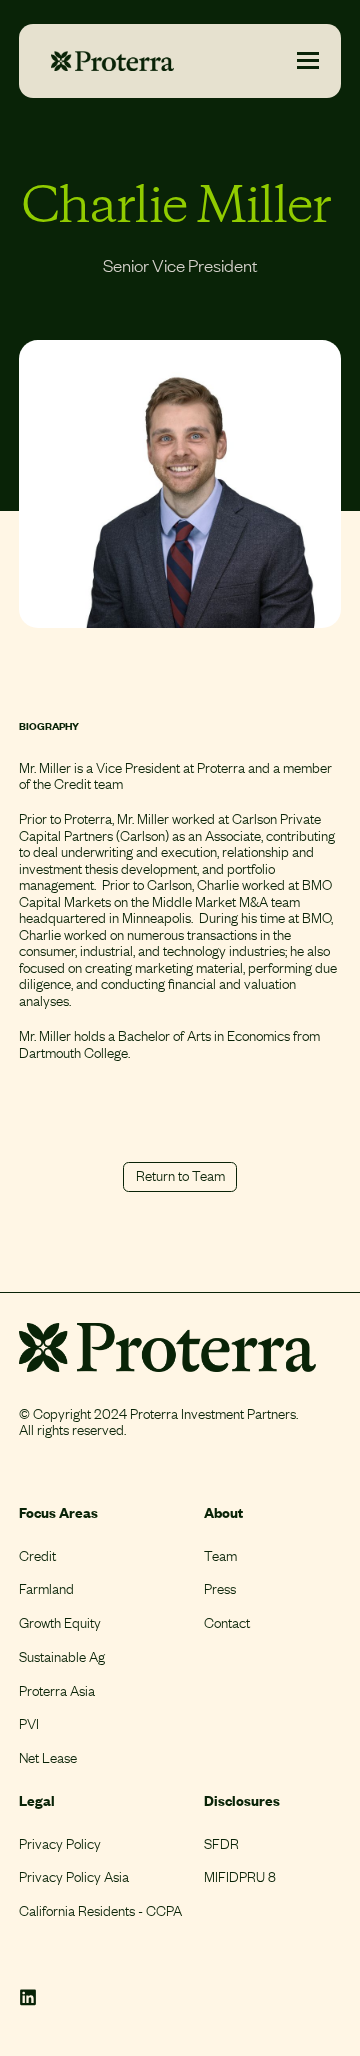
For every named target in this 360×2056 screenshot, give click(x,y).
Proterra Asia (57, 1690)
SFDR (221, 1843)
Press (220, 1588)
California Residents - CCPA (100, 1910)
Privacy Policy (60, 1843)
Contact (227, 1622)
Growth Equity (60, 1622)
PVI (29, 1723)
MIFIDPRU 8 (240, 1876)
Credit (37, 1555)
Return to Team (180, 1175)
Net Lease (48, 1757)
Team (220, 1555)
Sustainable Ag (62, 1656)
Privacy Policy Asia (74, 1876)
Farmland (46, 1588)
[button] (308, 60)
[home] (107, 61)
